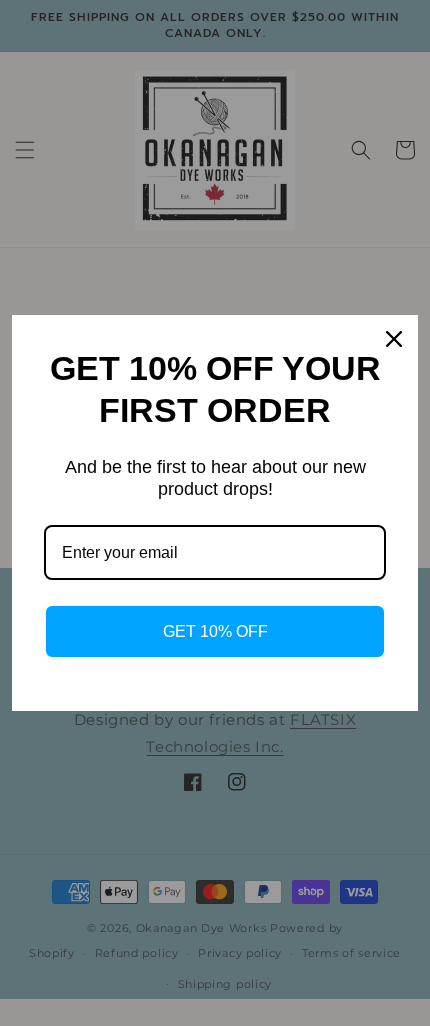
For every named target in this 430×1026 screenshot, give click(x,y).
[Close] (394, 339)
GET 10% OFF (215, 631)
